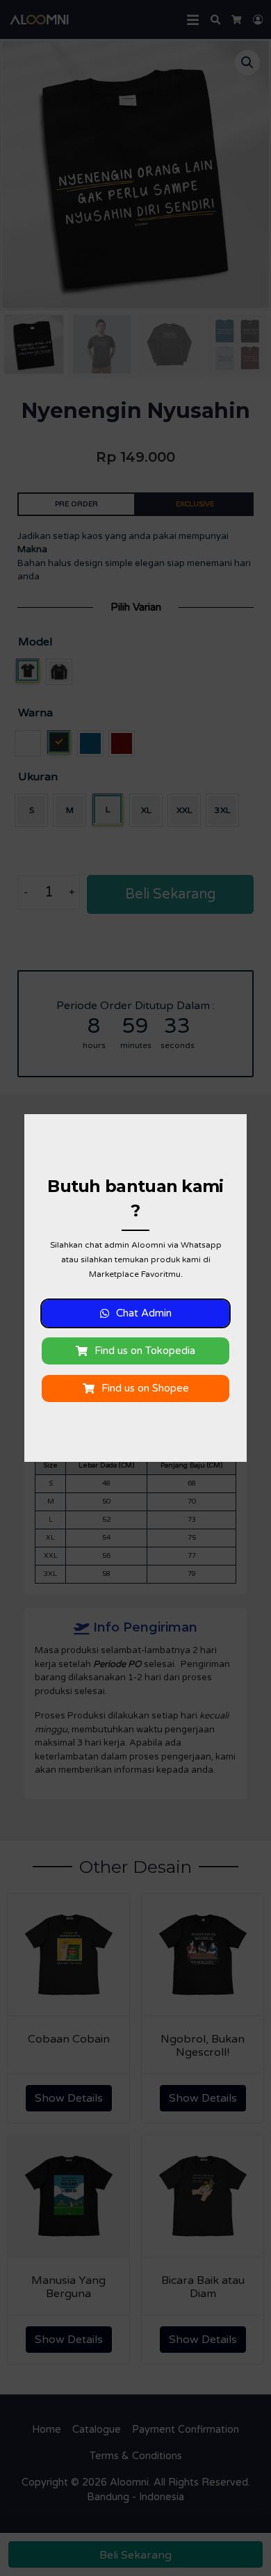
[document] (135, 1288)
